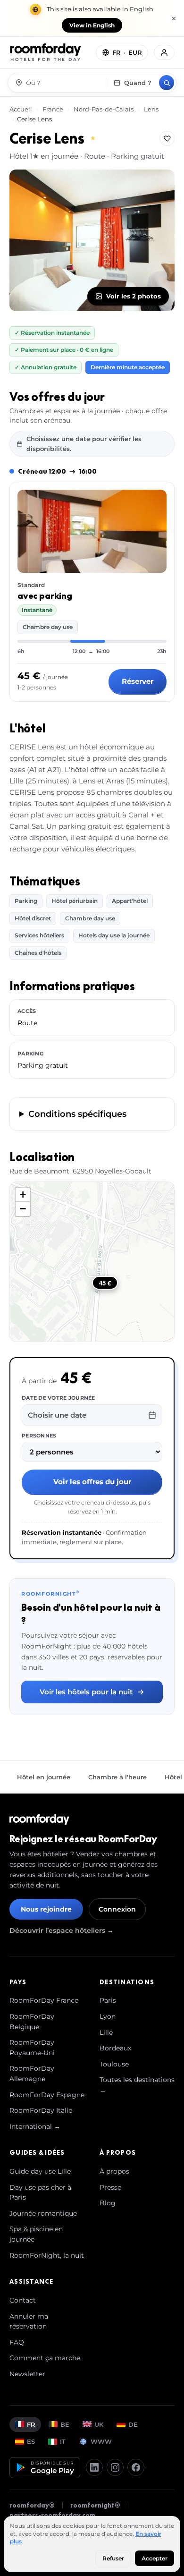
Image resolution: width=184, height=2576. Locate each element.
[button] (23, 1195)
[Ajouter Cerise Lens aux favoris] (167, 138)
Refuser (113, 2558)
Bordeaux (115, 2048)
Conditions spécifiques (77, 1114)
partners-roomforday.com (52, 2515)
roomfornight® (95, 2505)
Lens (151, 109)
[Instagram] (115, 2467)
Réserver (138, 681)
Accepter (155, 2558)
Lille (106, 2032)
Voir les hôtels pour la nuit (86, 1692)
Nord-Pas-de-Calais (104, 109)
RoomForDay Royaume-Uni (32, 2048)
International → (35, 2126)
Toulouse (114, 2064)
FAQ (17, 2342)
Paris (108, 2000)
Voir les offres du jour (92, 1482)
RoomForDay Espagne (47, 2095)
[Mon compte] (164, 52)
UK (99, 2424)
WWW (101, 2441)
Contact (23, 2300)
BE (65, 2424)
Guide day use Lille (40, 2171)
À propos (114, 2171)
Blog (108, 2203)
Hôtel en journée (44, 1777)
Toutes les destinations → (137, 2085)
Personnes (39, 1436)
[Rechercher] (167, 83)
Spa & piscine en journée (36, 2234)
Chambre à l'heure (117, 1777)
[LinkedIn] (94, 2467)
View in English (92, 25)
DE (133, 2424)
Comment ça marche (45, 2358)
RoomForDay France (44, 2000)
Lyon (108, 2016)
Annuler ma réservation (29, 2321)
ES (31, 2441)
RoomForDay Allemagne (32, 2074)
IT (63, 2441)
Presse (110, 2187)
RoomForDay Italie (41, 2110)
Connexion (117, 1909)
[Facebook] (136, 2467)
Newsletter (27, 2374)
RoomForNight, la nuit (47, 2255)
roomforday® (32, 2505)
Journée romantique (43, 2213)
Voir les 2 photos (134, 296)
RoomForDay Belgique (32, 2022)
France (53, 109)
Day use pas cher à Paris (40, 2193)
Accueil (21, 109)
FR (31, 2424)
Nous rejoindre (46, 1909)
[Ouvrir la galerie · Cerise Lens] (92, 240)
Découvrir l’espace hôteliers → (62, 1930)
